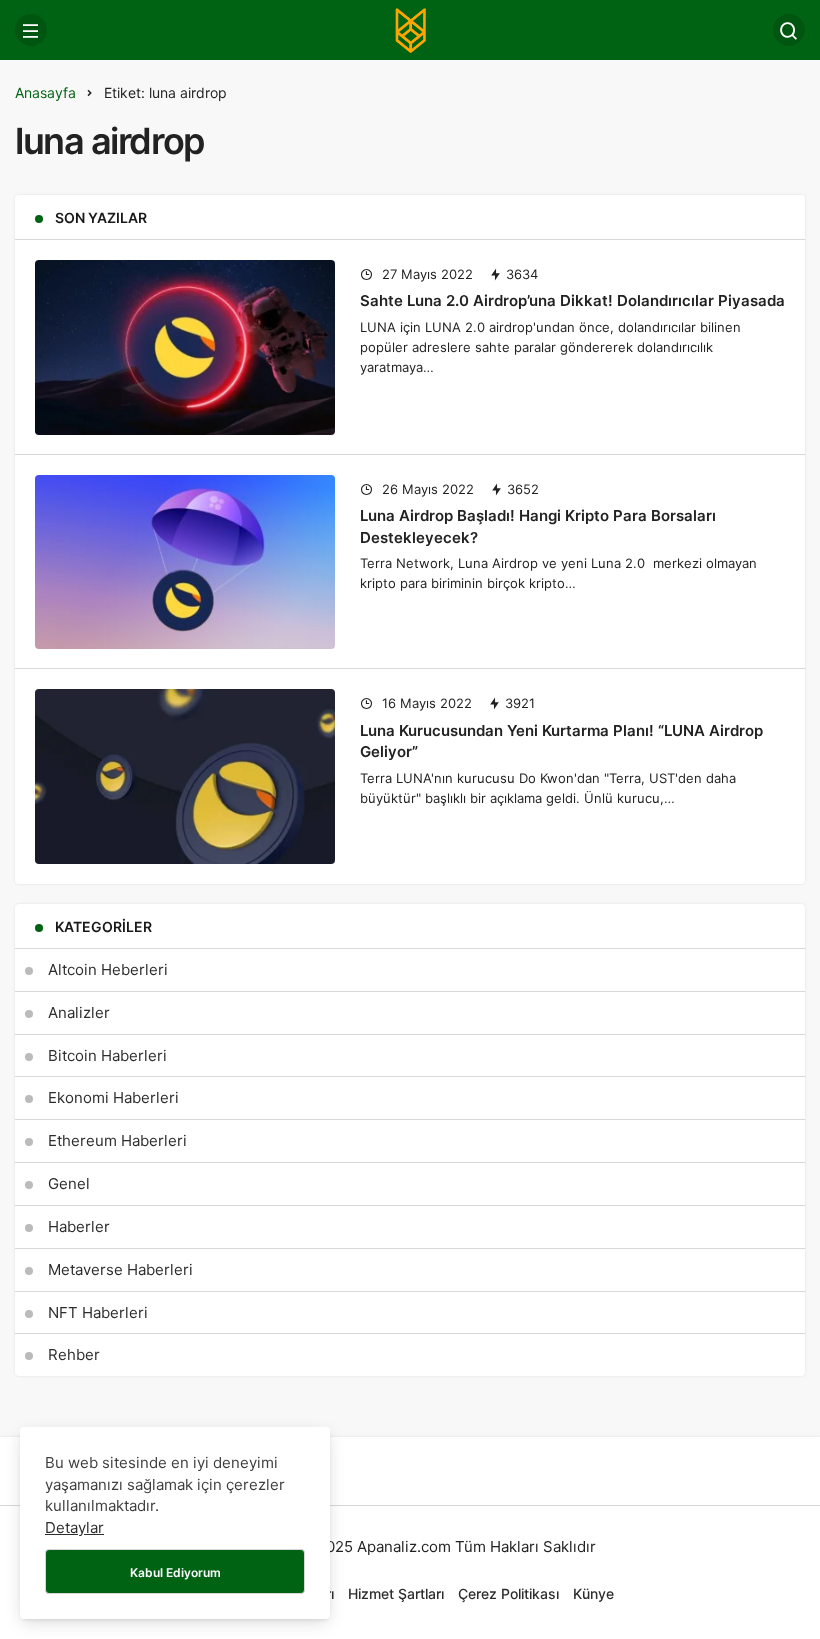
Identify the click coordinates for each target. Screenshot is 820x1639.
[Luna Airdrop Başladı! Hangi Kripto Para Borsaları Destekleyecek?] (185, 562)
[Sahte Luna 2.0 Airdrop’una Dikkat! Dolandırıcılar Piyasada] (185, 347)
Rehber (74, 1354)
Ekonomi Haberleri (113, 1097)
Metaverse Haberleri (120, 1269)
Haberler (79, 1226)
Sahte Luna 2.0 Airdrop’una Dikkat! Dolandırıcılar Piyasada (572, 300)
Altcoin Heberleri (108, 969)
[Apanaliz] (410, 28)
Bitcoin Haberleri (107, 1055)
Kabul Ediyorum (175, 1572)
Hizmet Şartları (396, 1593)
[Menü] (31, 30)
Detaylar (74, 1527)
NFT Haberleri (98, 1312)
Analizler (79, 1012)
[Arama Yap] (789, 30)
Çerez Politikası (508, 1593)
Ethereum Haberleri (117, 1140)
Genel (69, 1183)
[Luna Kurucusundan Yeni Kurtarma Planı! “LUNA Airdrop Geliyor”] (185, 776)
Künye (593, 1593)
